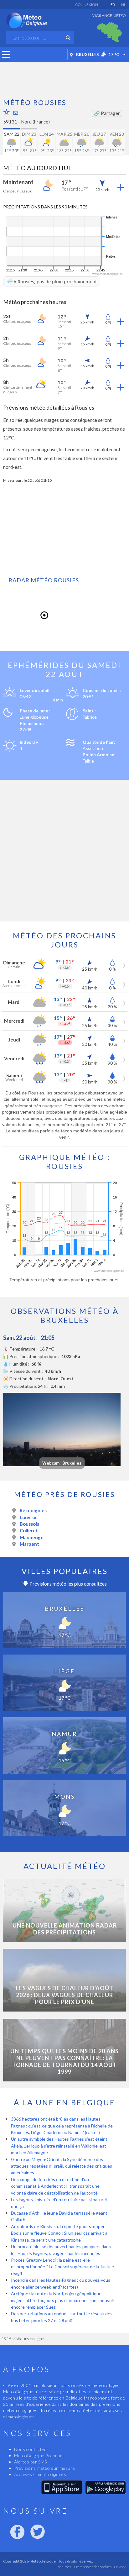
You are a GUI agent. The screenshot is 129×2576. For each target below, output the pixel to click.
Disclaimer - (63, 2567)
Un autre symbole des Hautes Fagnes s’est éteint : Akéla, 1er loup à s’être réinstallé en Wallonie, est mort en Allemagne (60, 2146)
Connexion (87, 5)
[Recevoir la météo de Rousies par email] (16, 113)
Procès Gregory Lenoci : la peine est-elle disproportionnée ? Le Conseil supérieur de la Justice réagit (62, 2267)
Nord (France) (35, 122)
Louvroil (29, 1517)
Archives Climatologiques (40, 2474)
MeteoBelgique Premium (39, 2455)
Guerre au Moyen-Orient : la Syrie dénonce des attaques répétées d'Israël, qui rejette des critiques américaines (62, 2166)
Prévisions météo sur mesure (44, 2468)
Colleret (29, 1530)
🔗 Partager (107, 113)
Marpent (29, 1544)
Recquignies (33, 1510)
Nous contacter (30, 2449)
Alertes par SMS (31, 2462)
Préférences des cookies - (93, 2567)
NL (124, 5)
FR (113, 5)
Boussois (29, 1524)
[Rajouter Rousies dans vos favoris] (7, 112)
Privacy (120, 2567)
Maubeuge (32, 1537)
